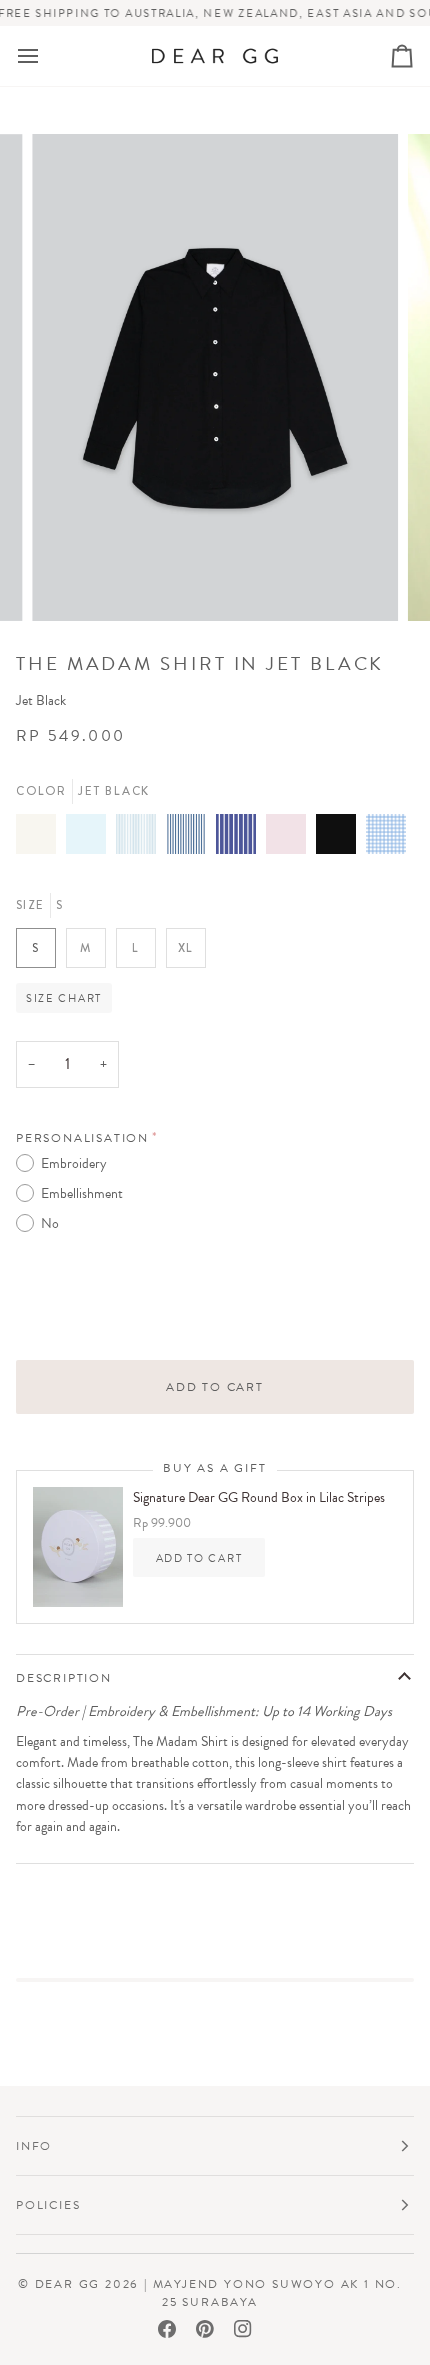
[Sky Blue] (91, 845)
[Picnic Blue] (386, 845)
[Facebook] (167, 2329)
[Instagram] (243, 2329)
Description (64, 1678)
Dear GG (68, 2284)
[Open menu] (46, 56)
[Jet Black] (341, 845)
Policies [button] (48, 2205)
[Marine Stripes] (191, 845)
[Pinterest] (205, 2329)
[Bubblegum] (291, 845)
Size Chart (64, 998)
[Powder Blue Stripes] (141, 845)
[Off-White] (41, 845)
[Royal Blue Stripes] (241, 845)
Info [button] (34, 2146)
